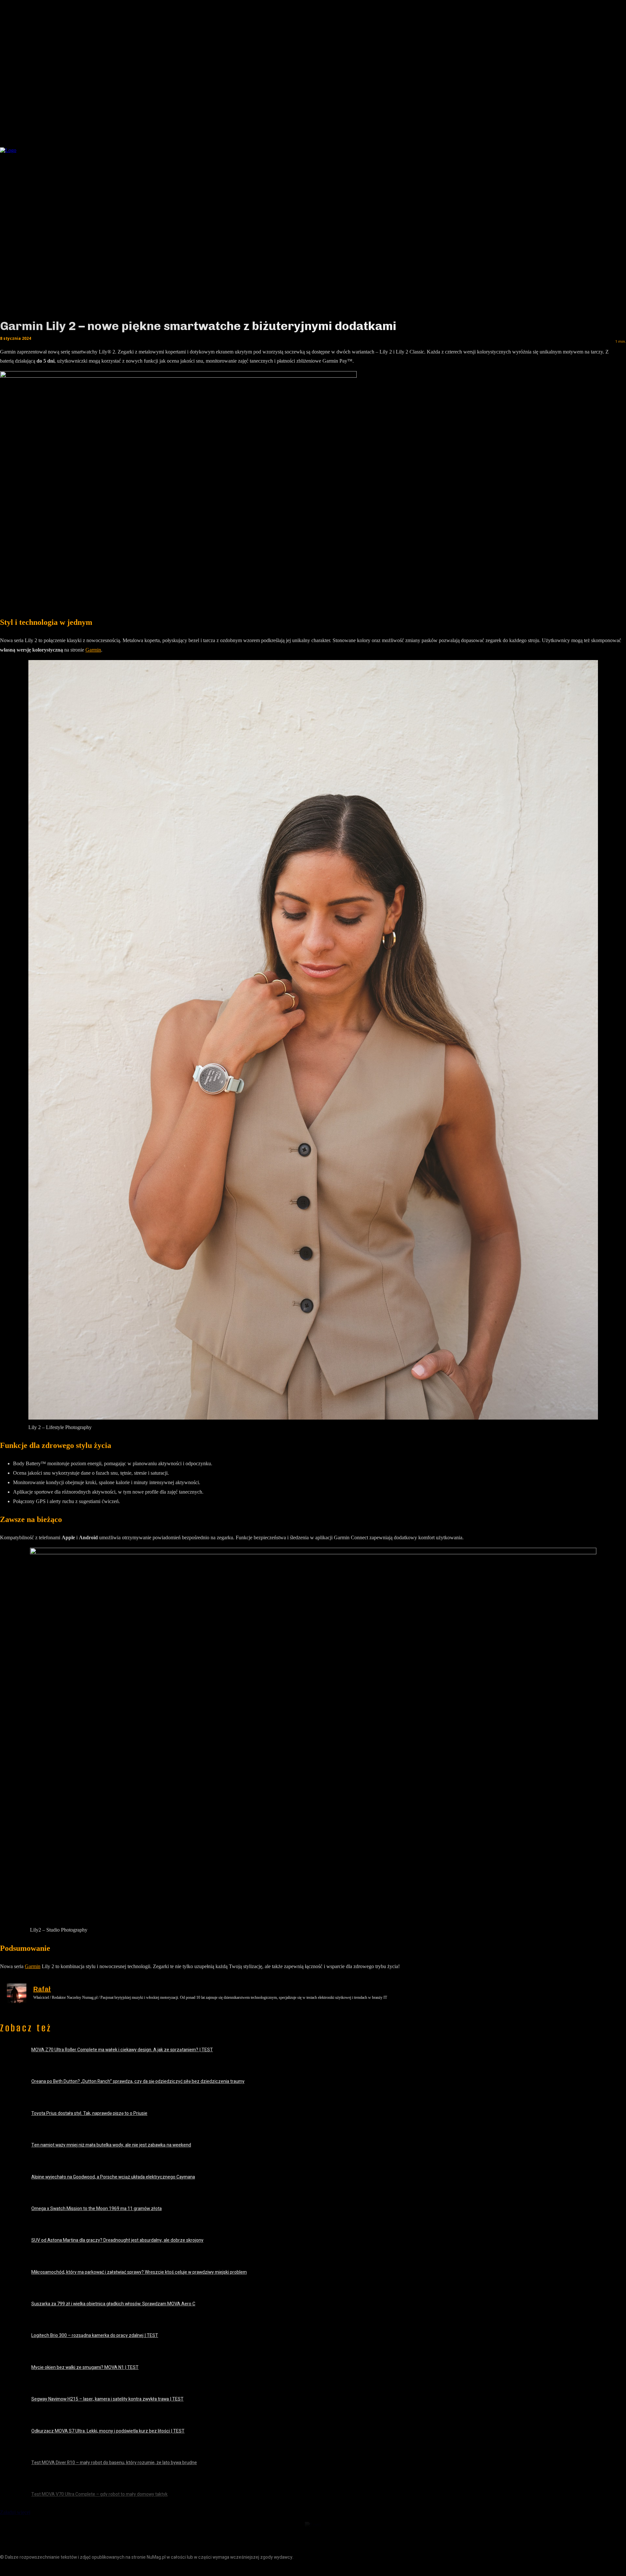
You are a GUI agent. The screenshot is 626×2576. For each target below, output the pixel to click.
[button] (511, 148)
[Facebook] (6, 2569)
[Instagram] (20, 2569)
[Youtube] (50, 2569)
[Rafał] (17, 1993)
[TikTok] (35, 2569)
